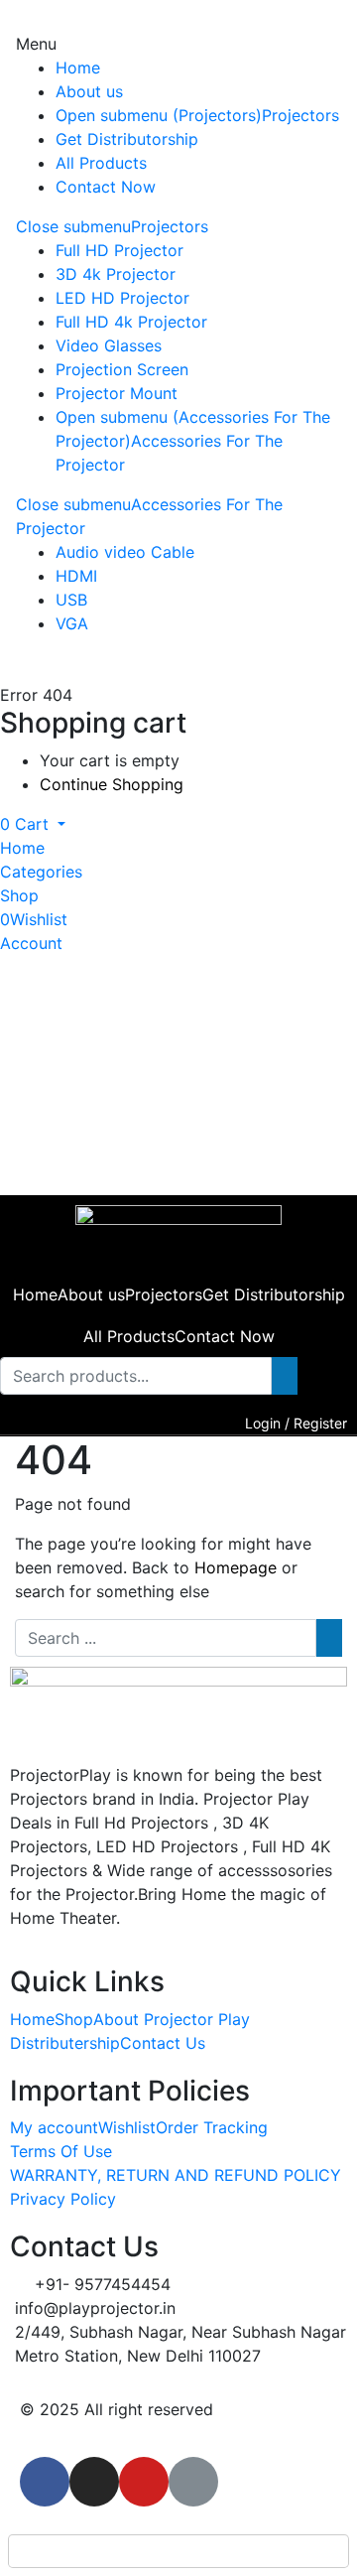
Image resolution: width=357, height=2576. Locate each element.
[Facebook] (45, 2482)
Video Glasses (109, 345)
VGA (72, 623)
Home (78, 68)
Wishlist (127, 2127)
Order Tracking (212, 2127)
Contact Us (163, 2043)
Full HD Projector (119, 250)
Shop (74, 2019)
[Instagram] (94, 2482)
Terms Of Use (61, 2151)
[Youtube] (144, 2482)
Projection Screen (122, 369)
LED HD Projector (122, 298)
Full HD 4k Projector (131, 322)
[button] (33, 824)
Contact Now (106, 187)
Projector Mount (117, 393)
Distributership (65, 2043)
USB (71, 600)
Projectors (300, 115)
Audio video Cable (125, 552)
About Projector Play (172, 2019)
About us (89, 91)
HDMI (76, 576)
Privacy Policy (63, 2199)
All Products (101, 163)
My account (54, 2127)
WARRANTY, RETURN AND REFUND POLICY (176, 2175)
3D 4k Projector (116, 274)
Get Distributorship (127, 139)
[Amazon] (193, 2482)
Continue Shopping (112, 784)
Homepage (236, 1567)
